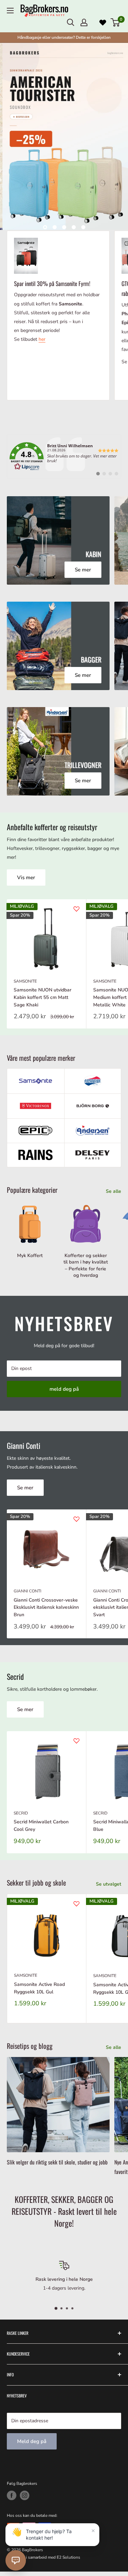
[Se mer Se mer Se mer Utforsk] (64, 136)
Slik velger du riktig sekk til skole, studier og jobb (57, 2162)
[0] (116, 22)
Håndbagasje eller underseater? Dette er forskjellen (64, 37)
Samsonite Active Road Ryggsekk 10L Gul (39, 1988)
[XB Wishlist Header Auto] (103, 22)
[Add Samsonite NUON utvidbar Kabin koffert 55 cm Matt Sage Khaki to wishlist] (76, 909)
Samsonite (25, 981)
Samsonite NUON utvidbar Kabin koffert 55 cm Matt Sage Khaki (42, 997)
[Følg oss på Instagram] (25, 2495)
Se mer (25, 1488)
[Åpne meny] (10, 11)
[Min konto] (84, 22)
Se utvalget (109, 1884)
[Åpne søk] (71, 22)
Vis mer (26, 877)
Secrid (21, 1813)
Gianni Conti (27, 1591)
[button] (16, 2560)
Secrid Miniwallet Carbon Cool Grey (41, 1826)
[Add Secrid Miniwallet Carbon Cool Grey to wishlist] (76, 1741)
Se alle (113, 1191)
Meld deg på (32, 2441)
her (42, 339)
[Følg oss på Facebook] (12, 2495)
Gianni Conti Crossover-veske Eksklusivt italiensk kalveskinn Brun (46, 1607)
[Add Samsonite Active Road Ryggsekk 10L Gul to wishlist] (76, 1904)
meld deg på (64, 1389)
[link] (64, 456)
